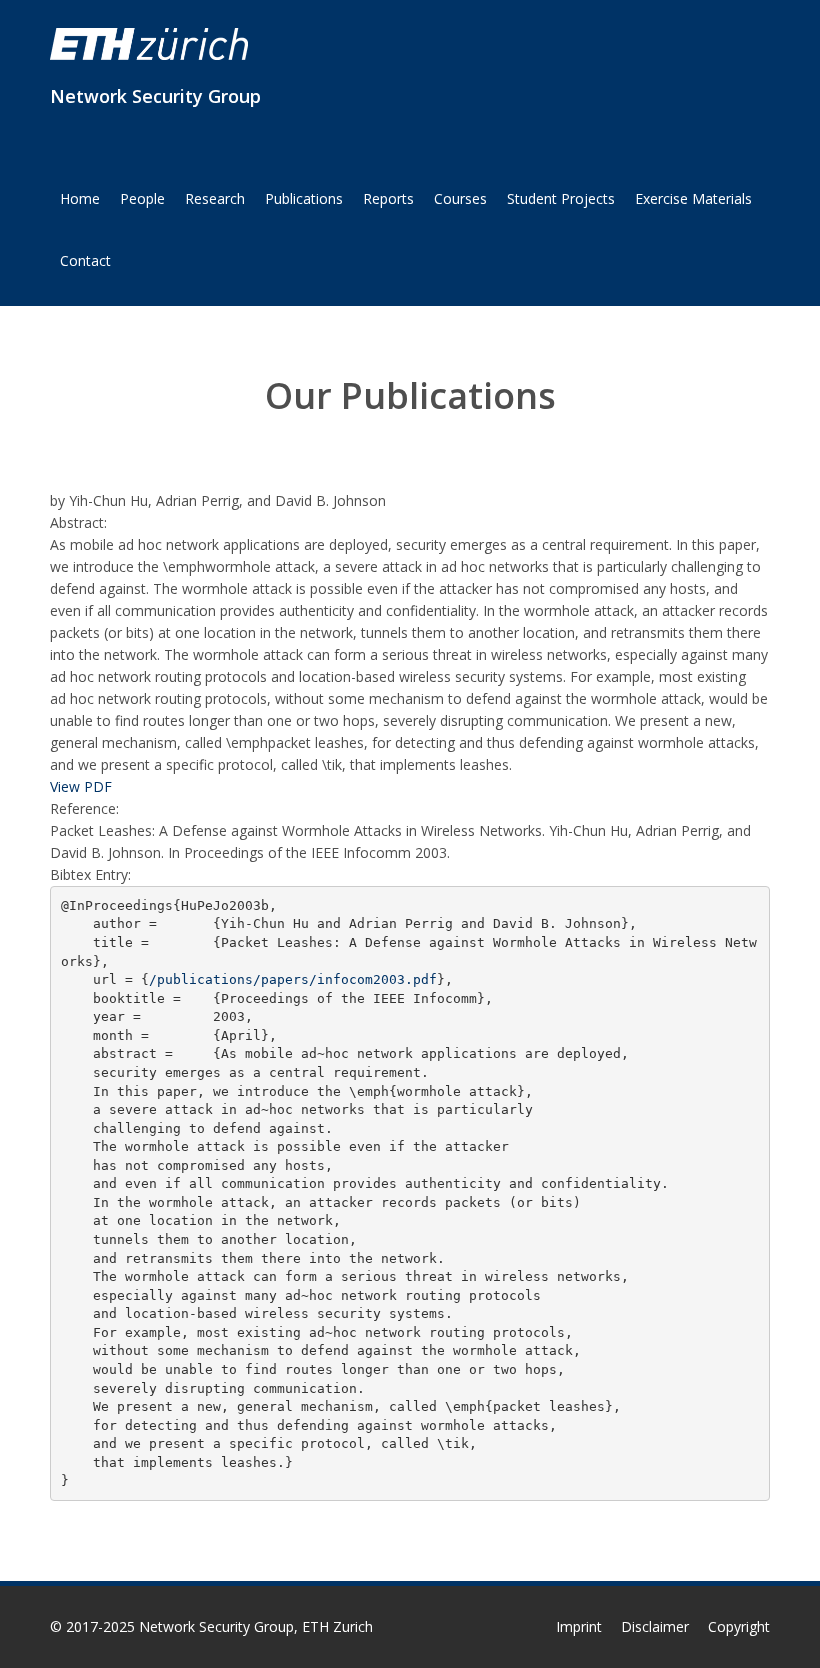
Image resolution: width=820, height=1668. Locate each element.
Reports (388, 198)
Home (80, 198)
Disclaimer (655, 1626)
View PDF (81, 786)
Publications (304, 198)
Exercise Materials (693, 198)
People (142, 198)
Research (215, 198)
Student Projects (561, 198)
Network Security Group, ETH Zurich (256, 1626)
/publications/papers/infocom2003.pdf (293, 979)
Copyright (739, 1626)
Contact (85, 260)
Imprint (579, 1626)
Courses (460, 198)
